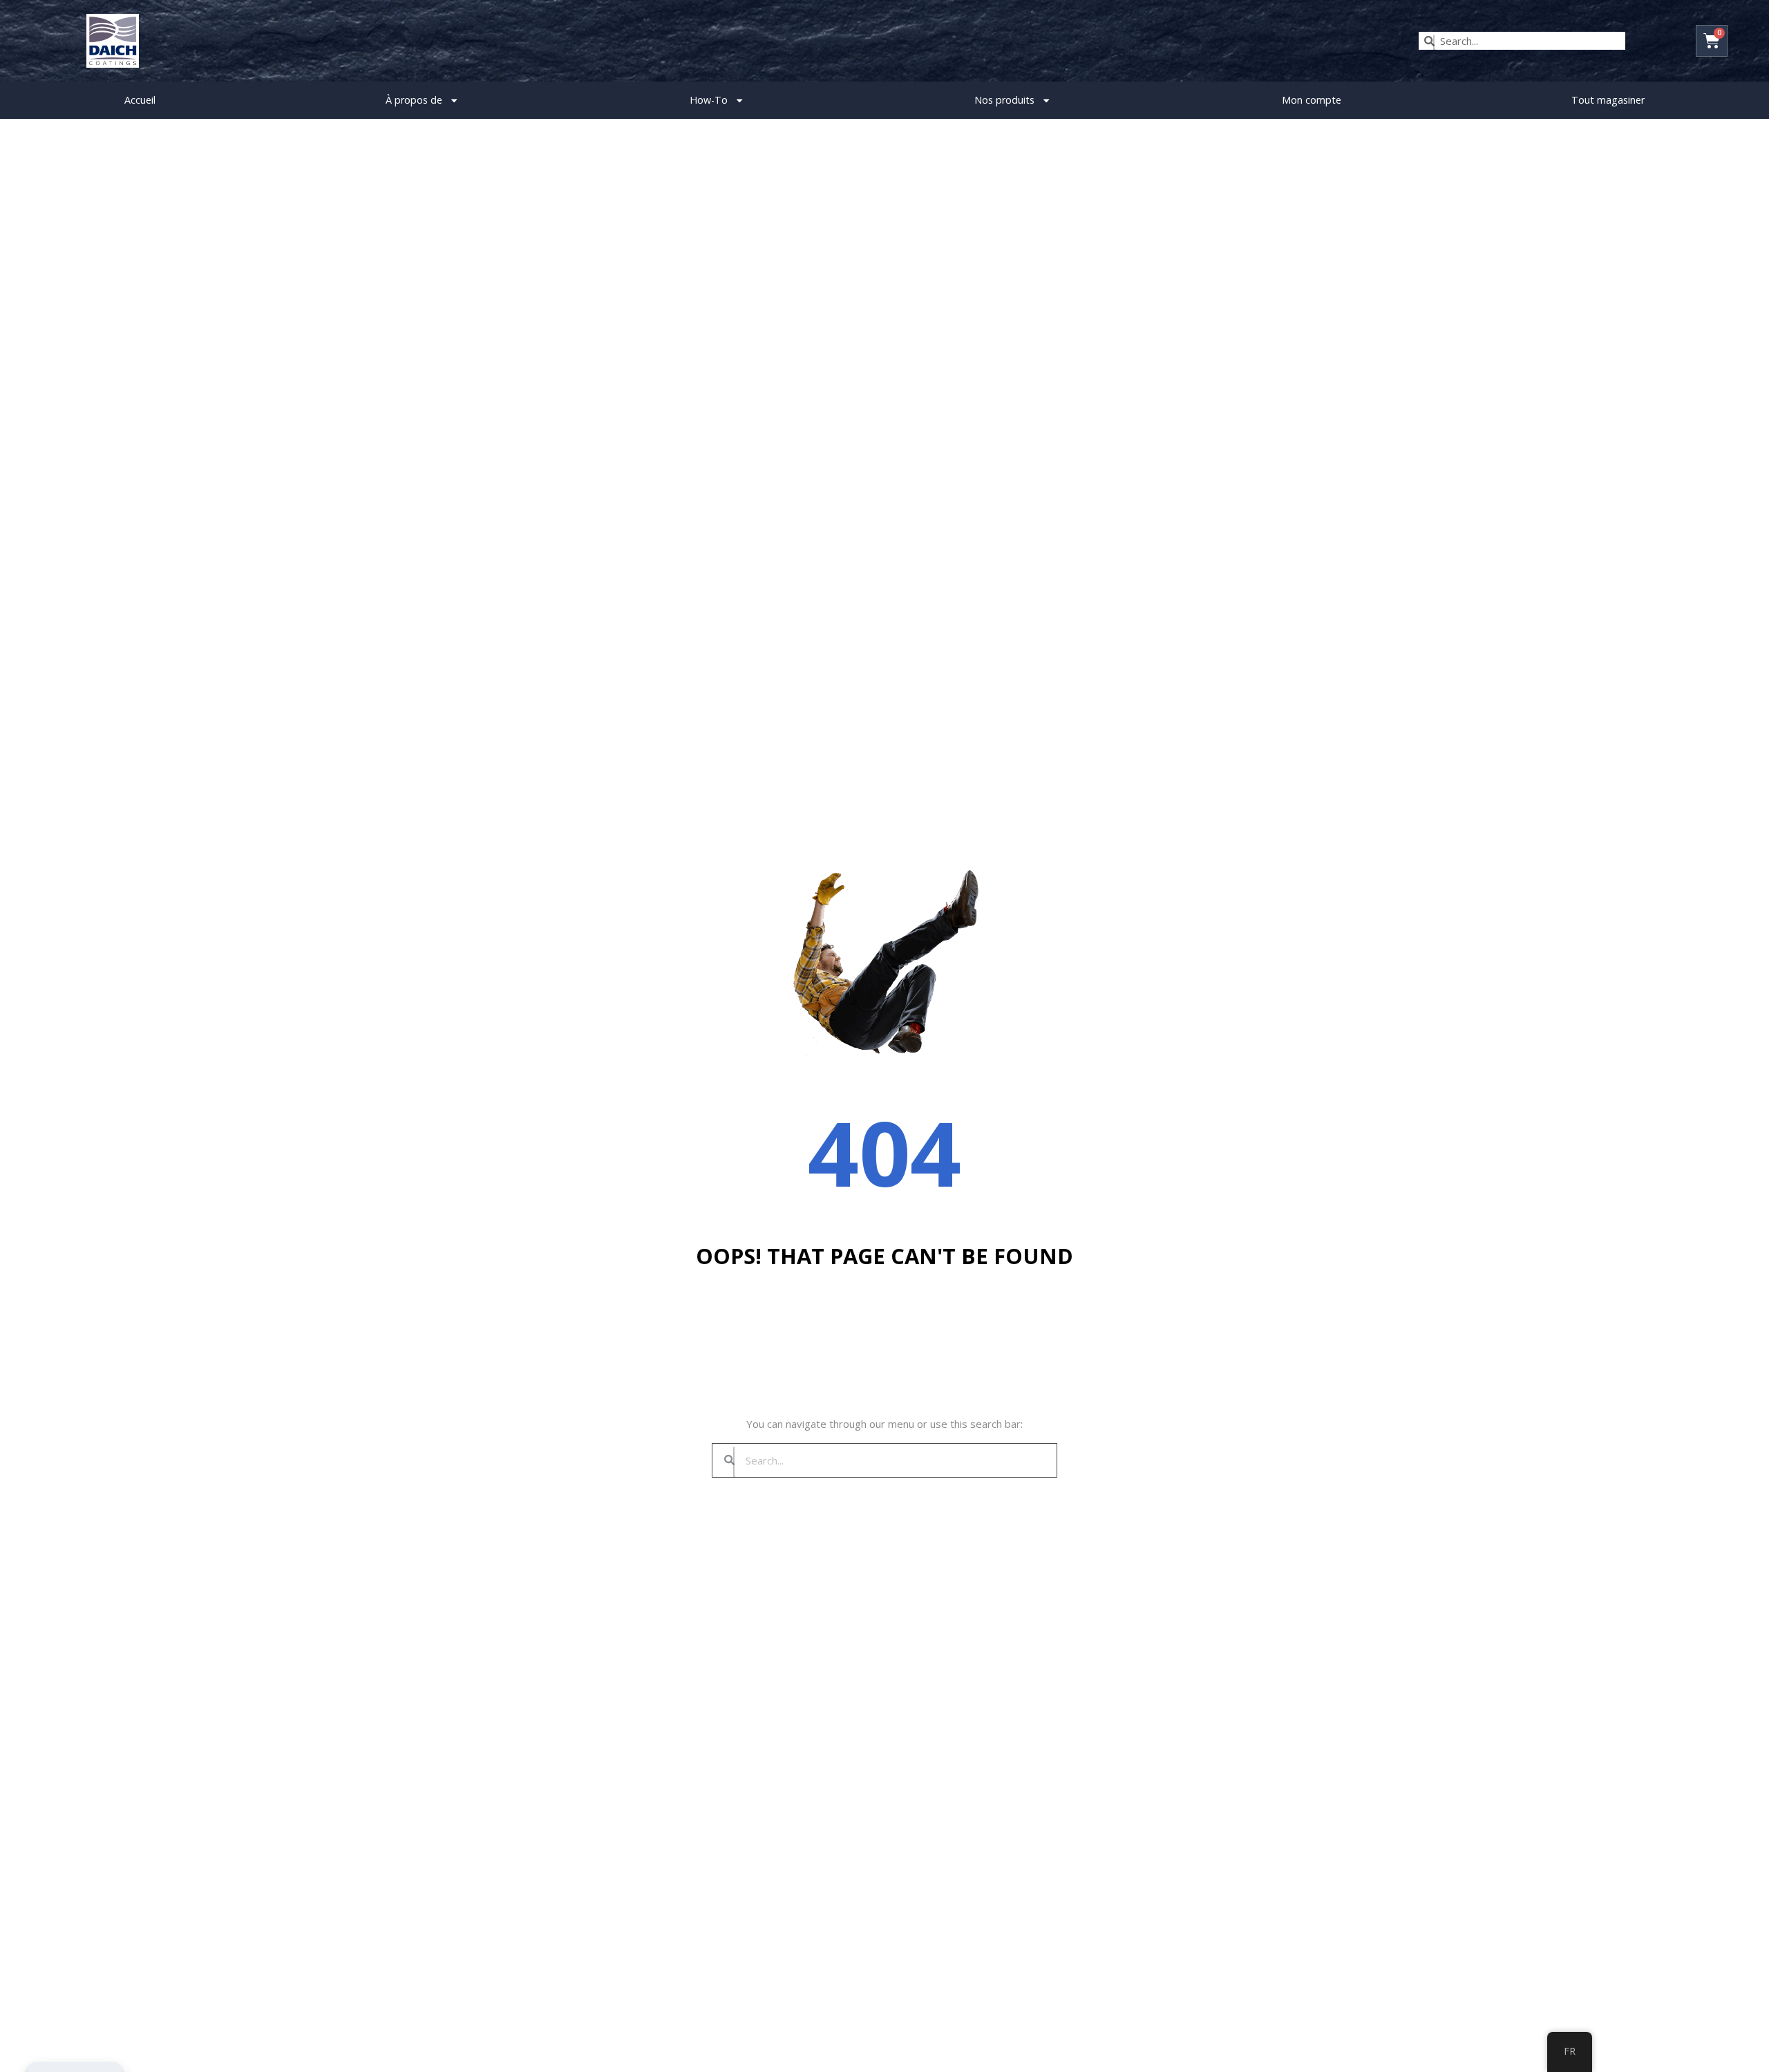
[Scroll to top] (1738, 2048)
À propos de (414, 100)
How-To (709, 100)
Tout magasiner (1608, 100)
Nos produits (1004, 100)
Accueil (140, 100)
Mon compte (1312, 100)
